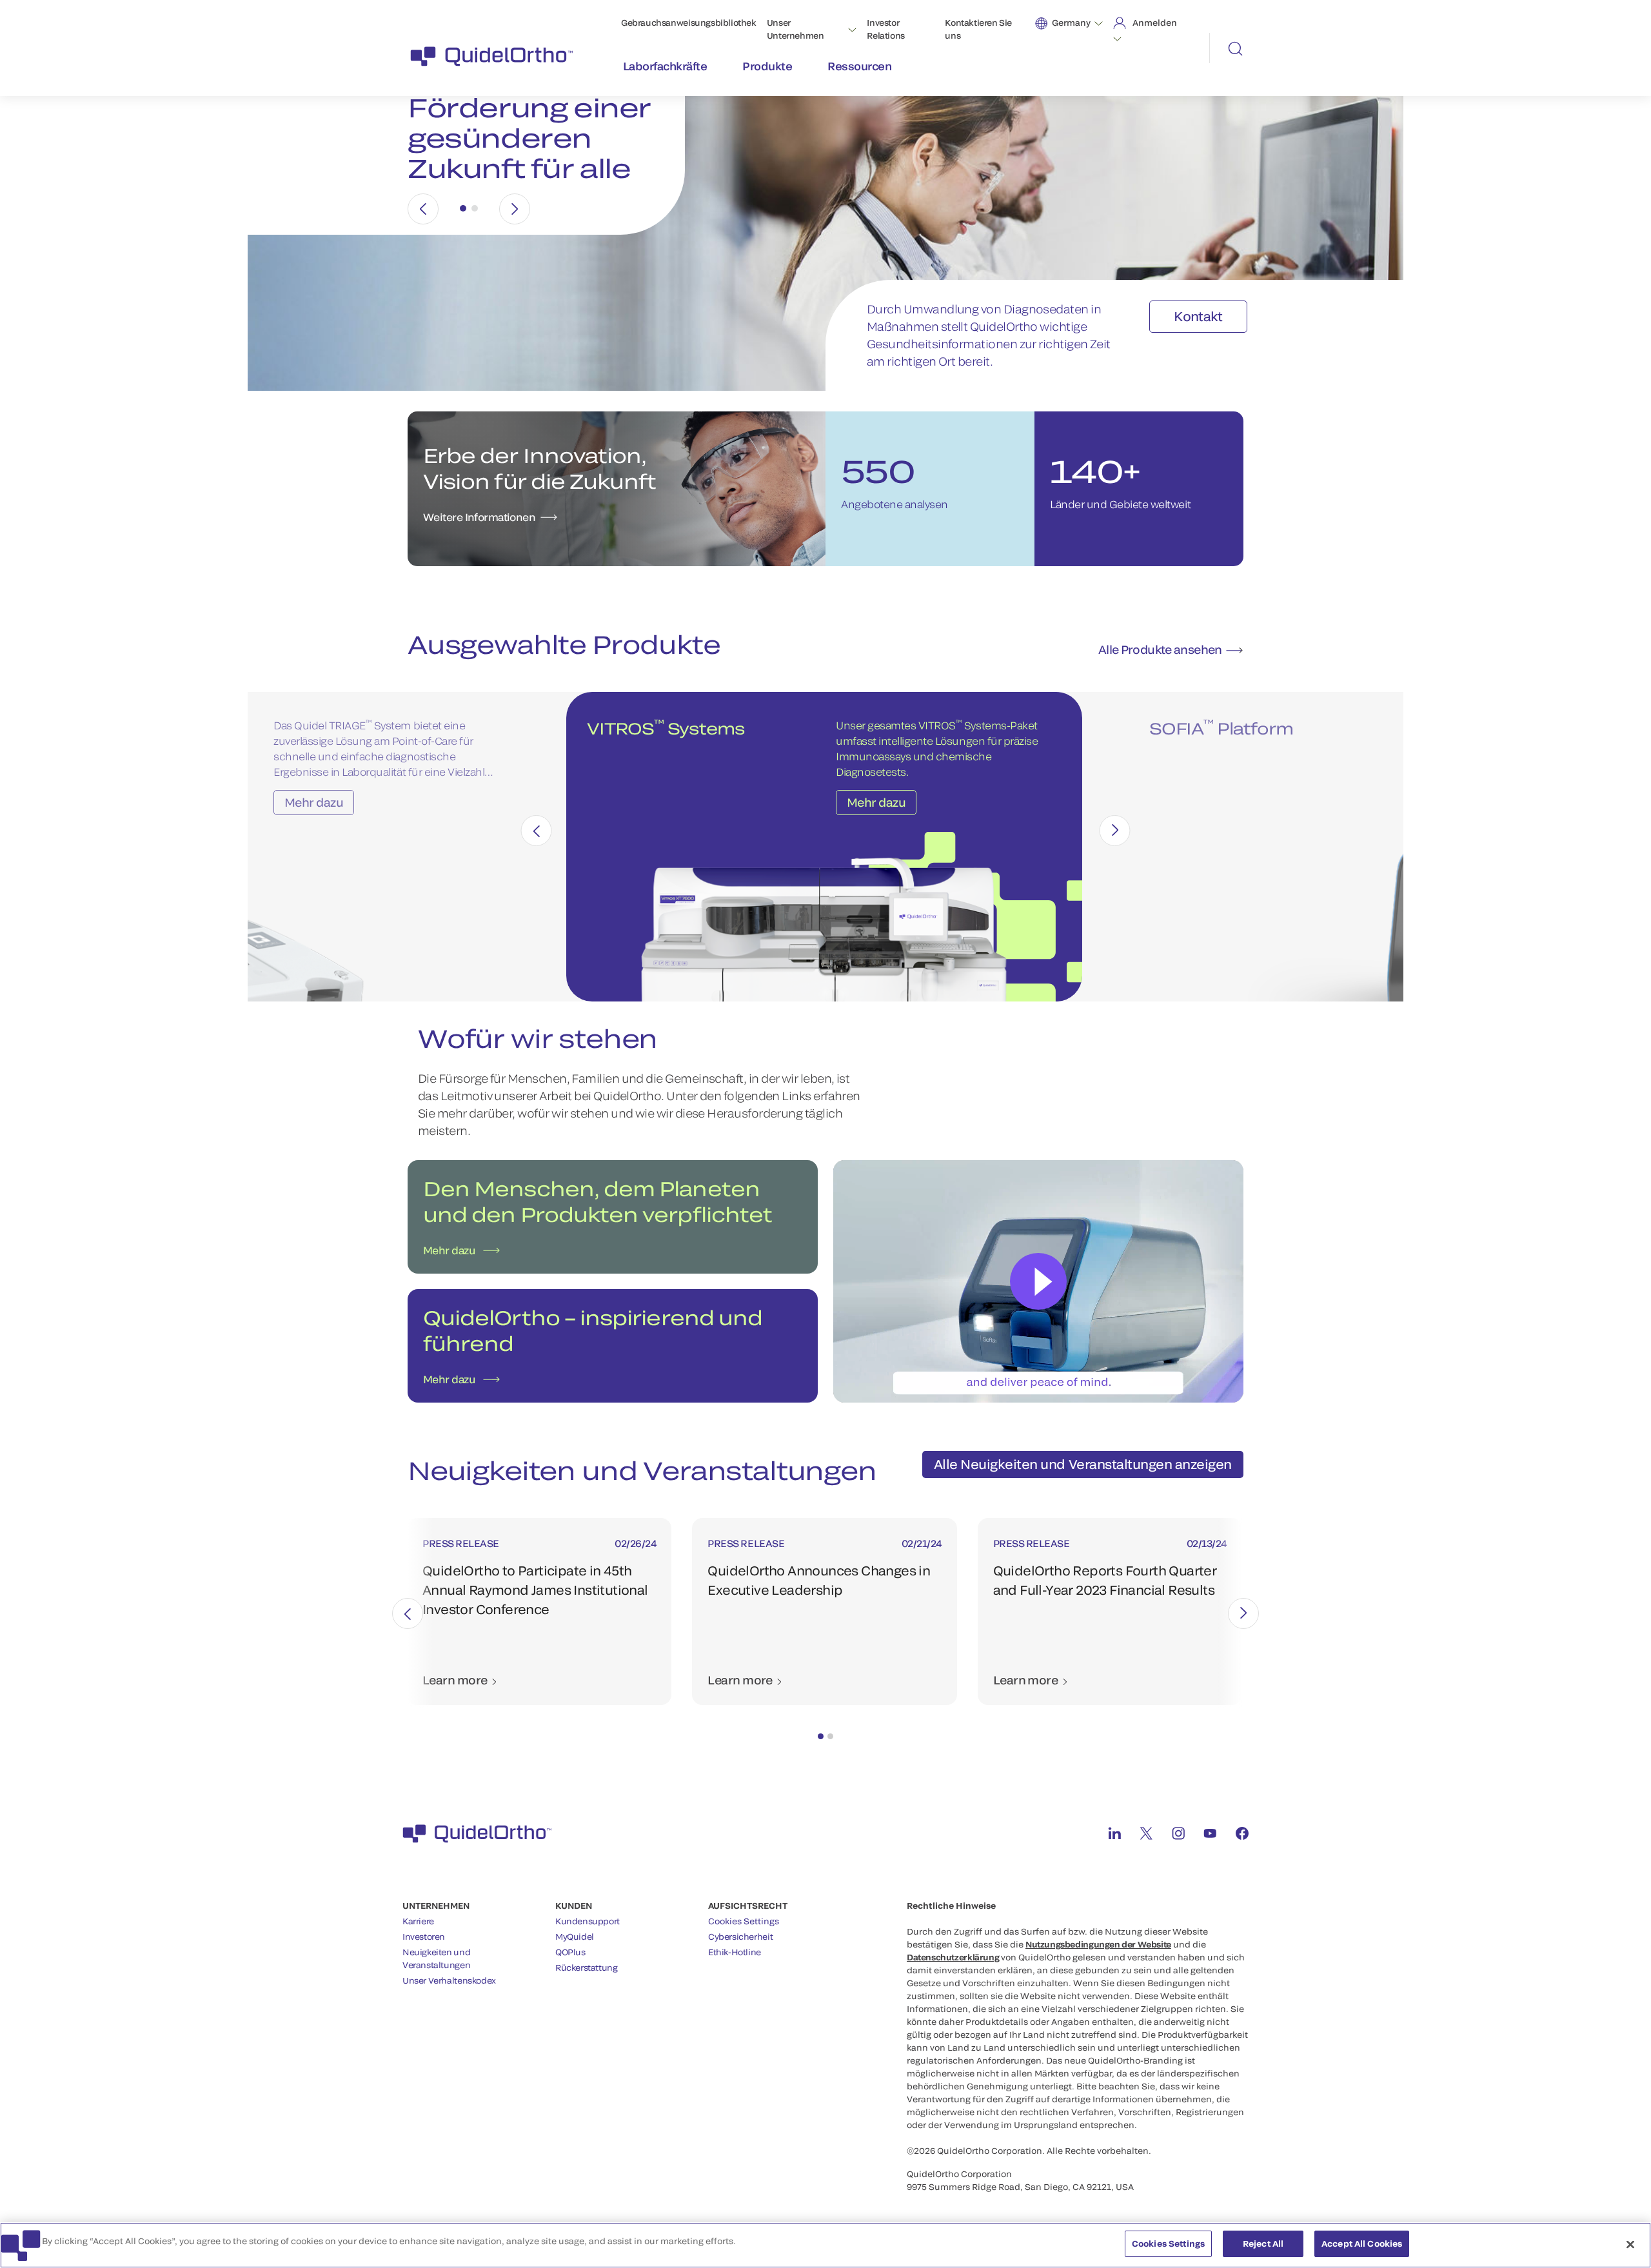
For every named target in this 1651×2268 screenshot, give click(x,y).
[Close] (1630, 2244)
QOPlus (570, 1952)
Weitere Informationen (479, 517)
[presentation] (537, 831)
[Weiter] (515, 209)
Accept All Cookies (1362, 2243)
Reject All (1263, 2243)
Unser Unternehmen (796, 29)
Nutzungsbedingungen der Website (1098, 1944)
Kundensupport (588, 1921)
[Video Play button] (1038, 1281)
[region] (825, 2245)
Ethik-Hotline (735, 1952)
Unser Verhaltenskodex (449, 1980)
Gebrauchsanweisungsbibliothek (689, 23)
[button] (821, 1736)
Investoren (424, 1937)
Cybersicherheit (740, 1937)
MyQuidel (575, 1937)
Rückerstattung (587, 1967)
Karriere (418, 1921)
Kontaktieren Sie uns (978, 29)
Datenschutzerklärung (953, 1957)
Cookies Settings (744, 1921)
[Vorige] (423, 209)
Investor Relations (886, 29)
